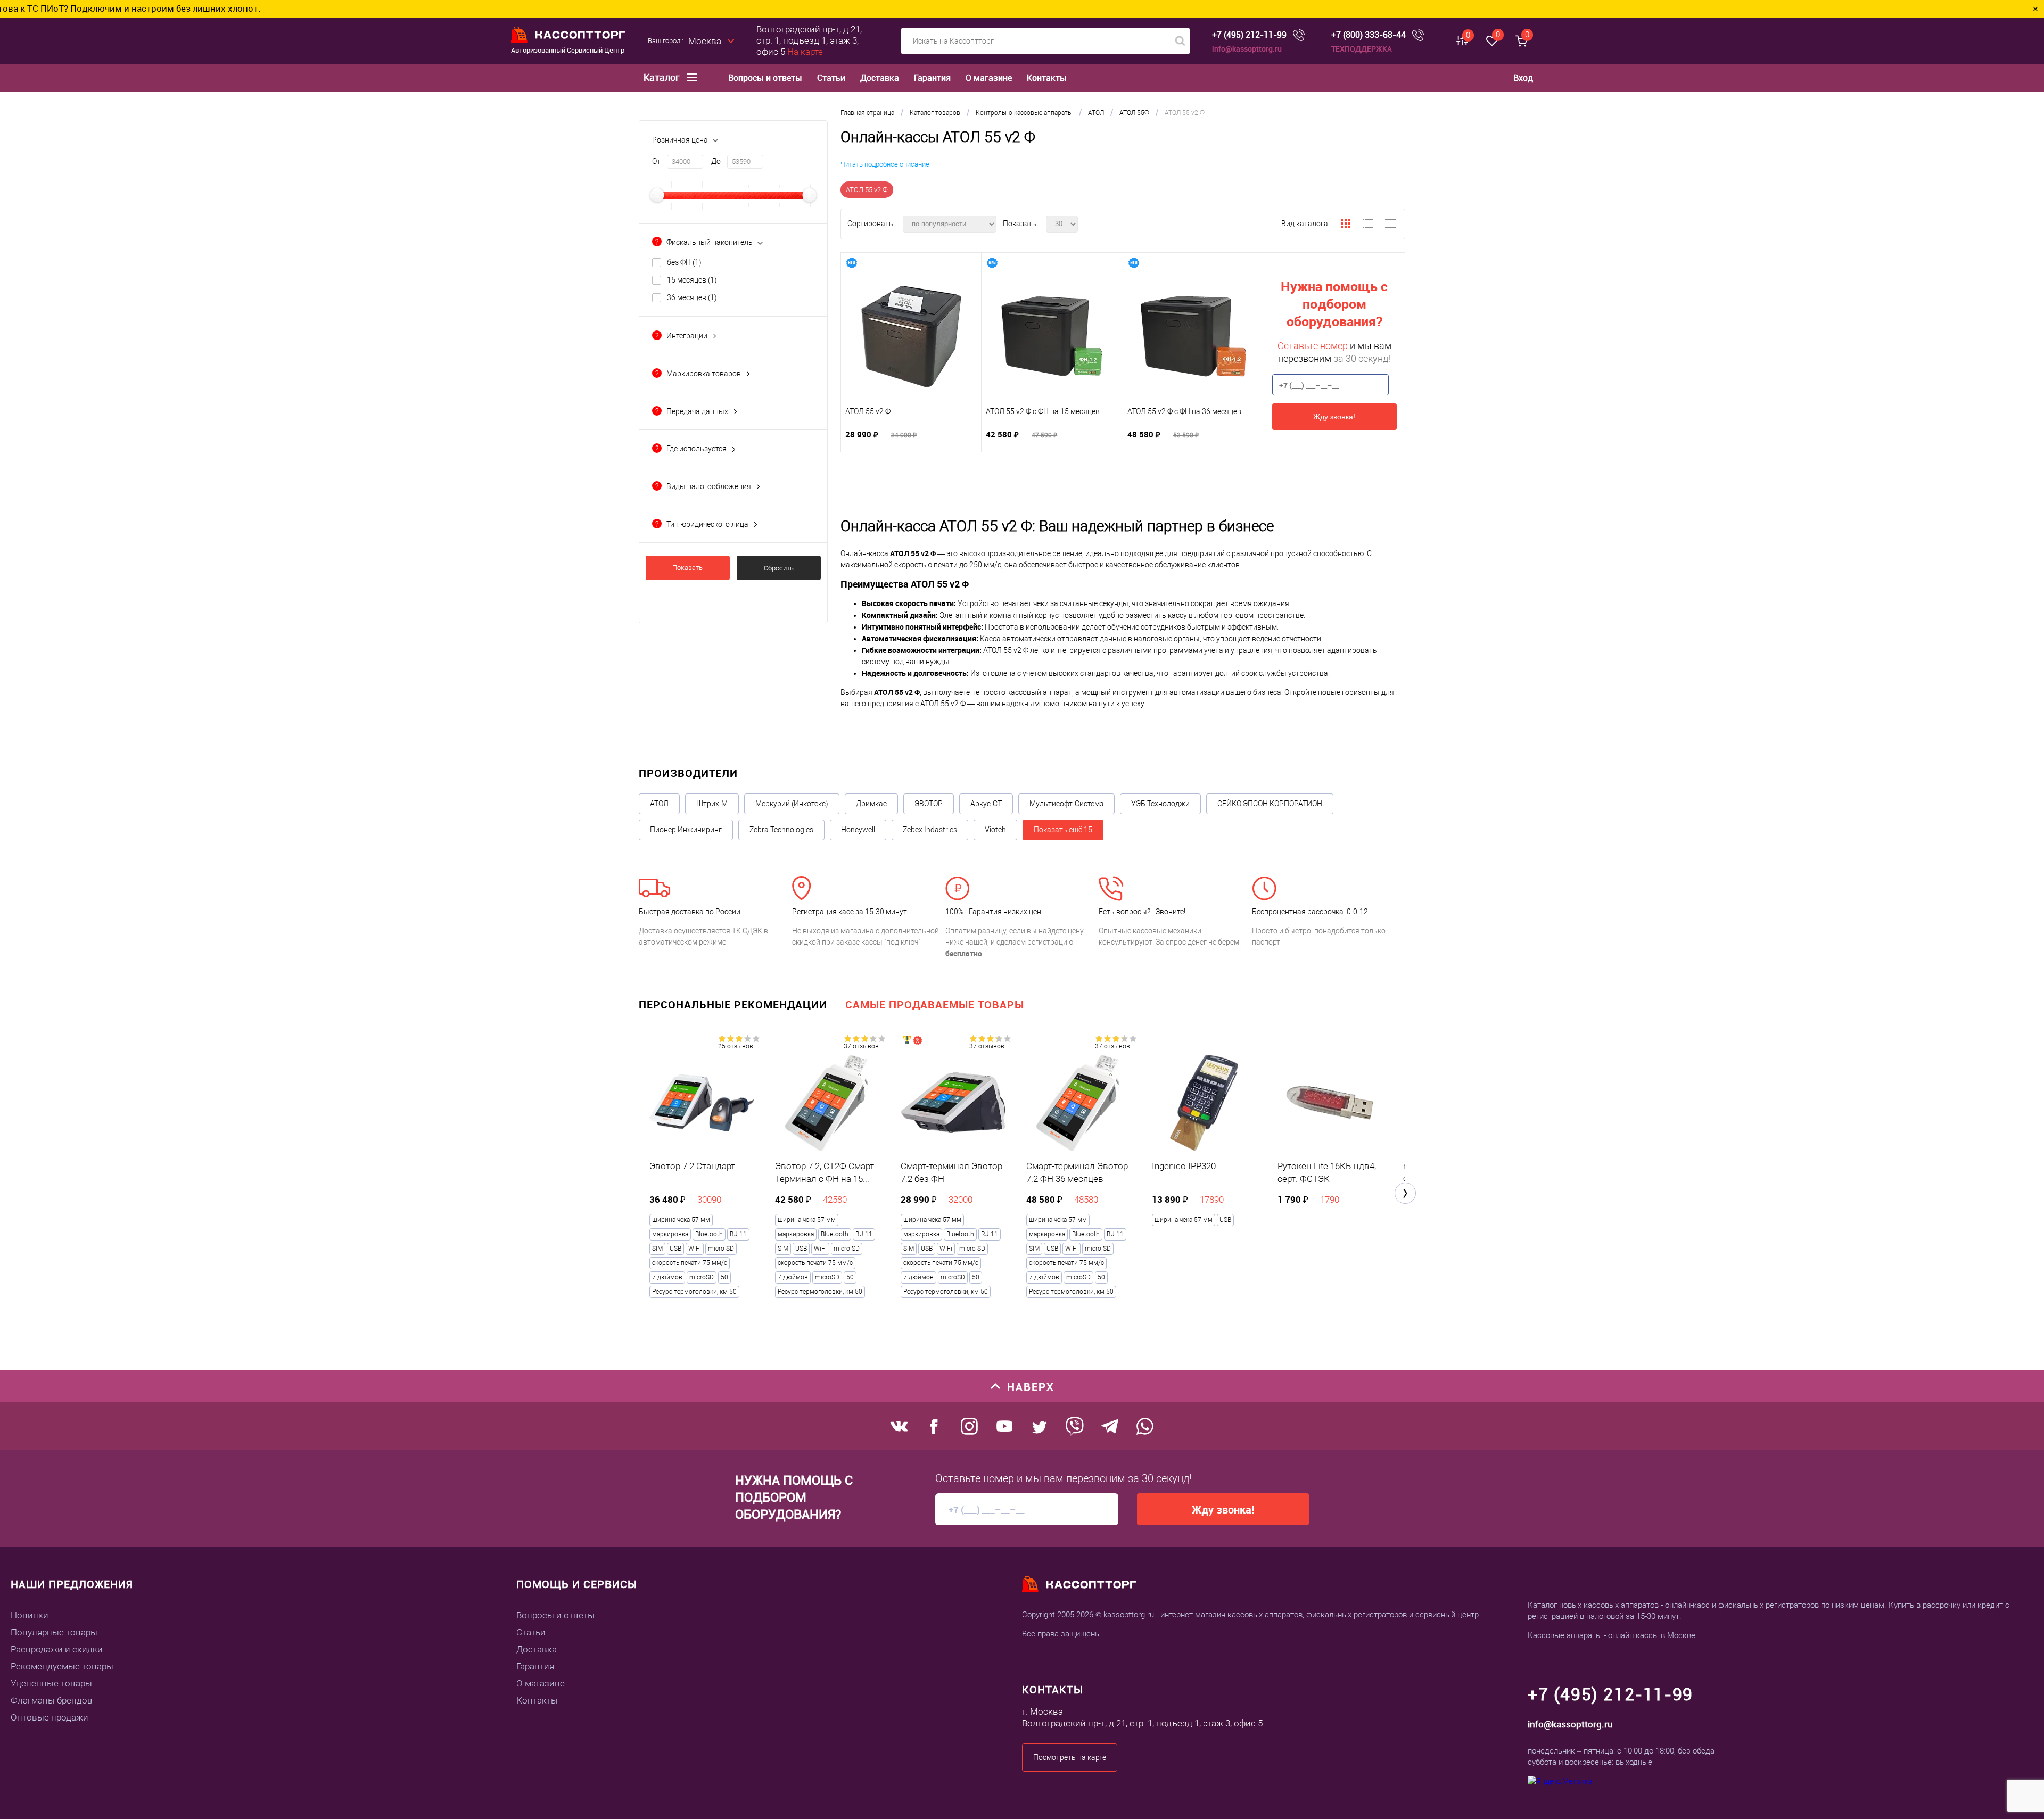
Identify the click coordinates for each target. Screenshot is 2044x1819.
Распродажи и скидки (57, 1649)
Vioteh (995, 830)
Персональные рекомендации (733, 1004)
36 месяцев (692, 297)
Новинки (30, 1615)
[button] (1405, 1193)
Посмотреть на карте (1070, 1757)
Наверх (1031, 1387)
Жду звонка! (1334, 417)
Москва (705, 41)
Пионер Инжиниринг (686, 830)
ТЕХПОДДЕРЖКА (1362, 49)
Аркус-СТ (986, 804)
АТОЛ (659, 804)
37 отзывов (861, 1046)
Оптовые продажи (50, 1717)
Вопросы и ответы (765, 78)
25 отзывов (736, 1046)
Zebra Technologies (781, 830)
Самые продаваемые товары (935, 1004)
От (656, 161)
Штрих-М (712, 804)
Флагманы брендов (52, 1700)
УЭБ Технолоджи (1160, 804)
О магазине (989, 78)
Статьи (831, 78)
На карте (805, 52)
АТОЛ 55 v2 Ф (867, 190)
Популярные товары (54, 1632)
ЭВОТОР (929, 804)
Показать (687, 568)
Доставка (880, 78)
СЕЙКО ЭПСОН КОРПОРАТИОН (1270, 804)
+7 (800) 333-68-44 (1369, 35)
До (716, 161)
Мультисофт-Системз (1066, 804)
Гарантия (932, 78)
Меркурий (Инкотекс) (792, 804)
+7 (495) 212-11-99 (1249, 35)
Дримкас (871, 804)
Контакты (1047, 78)
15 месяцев (692, 280)
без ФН (684, 262)
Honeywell (858, 830)
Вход (1523, 78)
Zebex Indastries (930, 830)
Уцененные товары (51, 1683)
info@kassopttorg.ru (1247, 49)
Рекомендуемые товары (62, 1666)
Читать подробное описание (885, 164)
